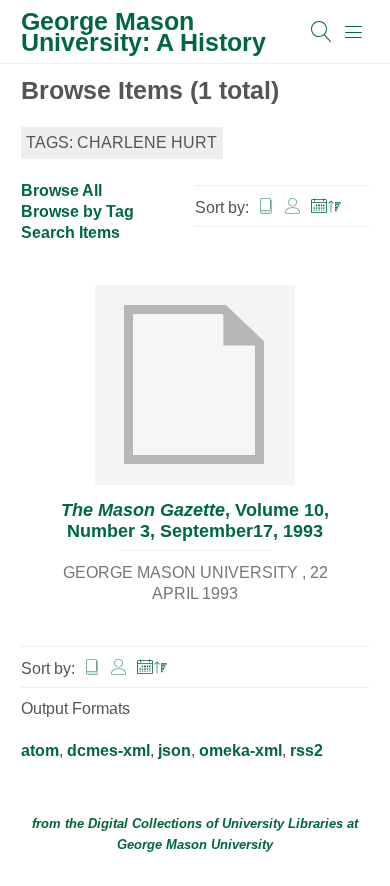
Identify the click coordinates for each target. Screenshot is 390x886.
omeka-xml (240, 750)
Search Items (70, 232)
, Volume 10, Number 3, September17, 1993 (195, 520)
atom (40, 750)
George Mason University (195, 844)
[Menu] (354, 32)
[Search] (322, 32)
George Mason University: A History (143, 31)
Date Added (327, 206)
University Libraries (282, 823)
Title (266, 206)
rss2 (306, 750)
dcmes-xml (108, 750)
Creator (293, 206)
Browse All (61, 190)
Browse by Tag (77, 211)
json (174, 750)
